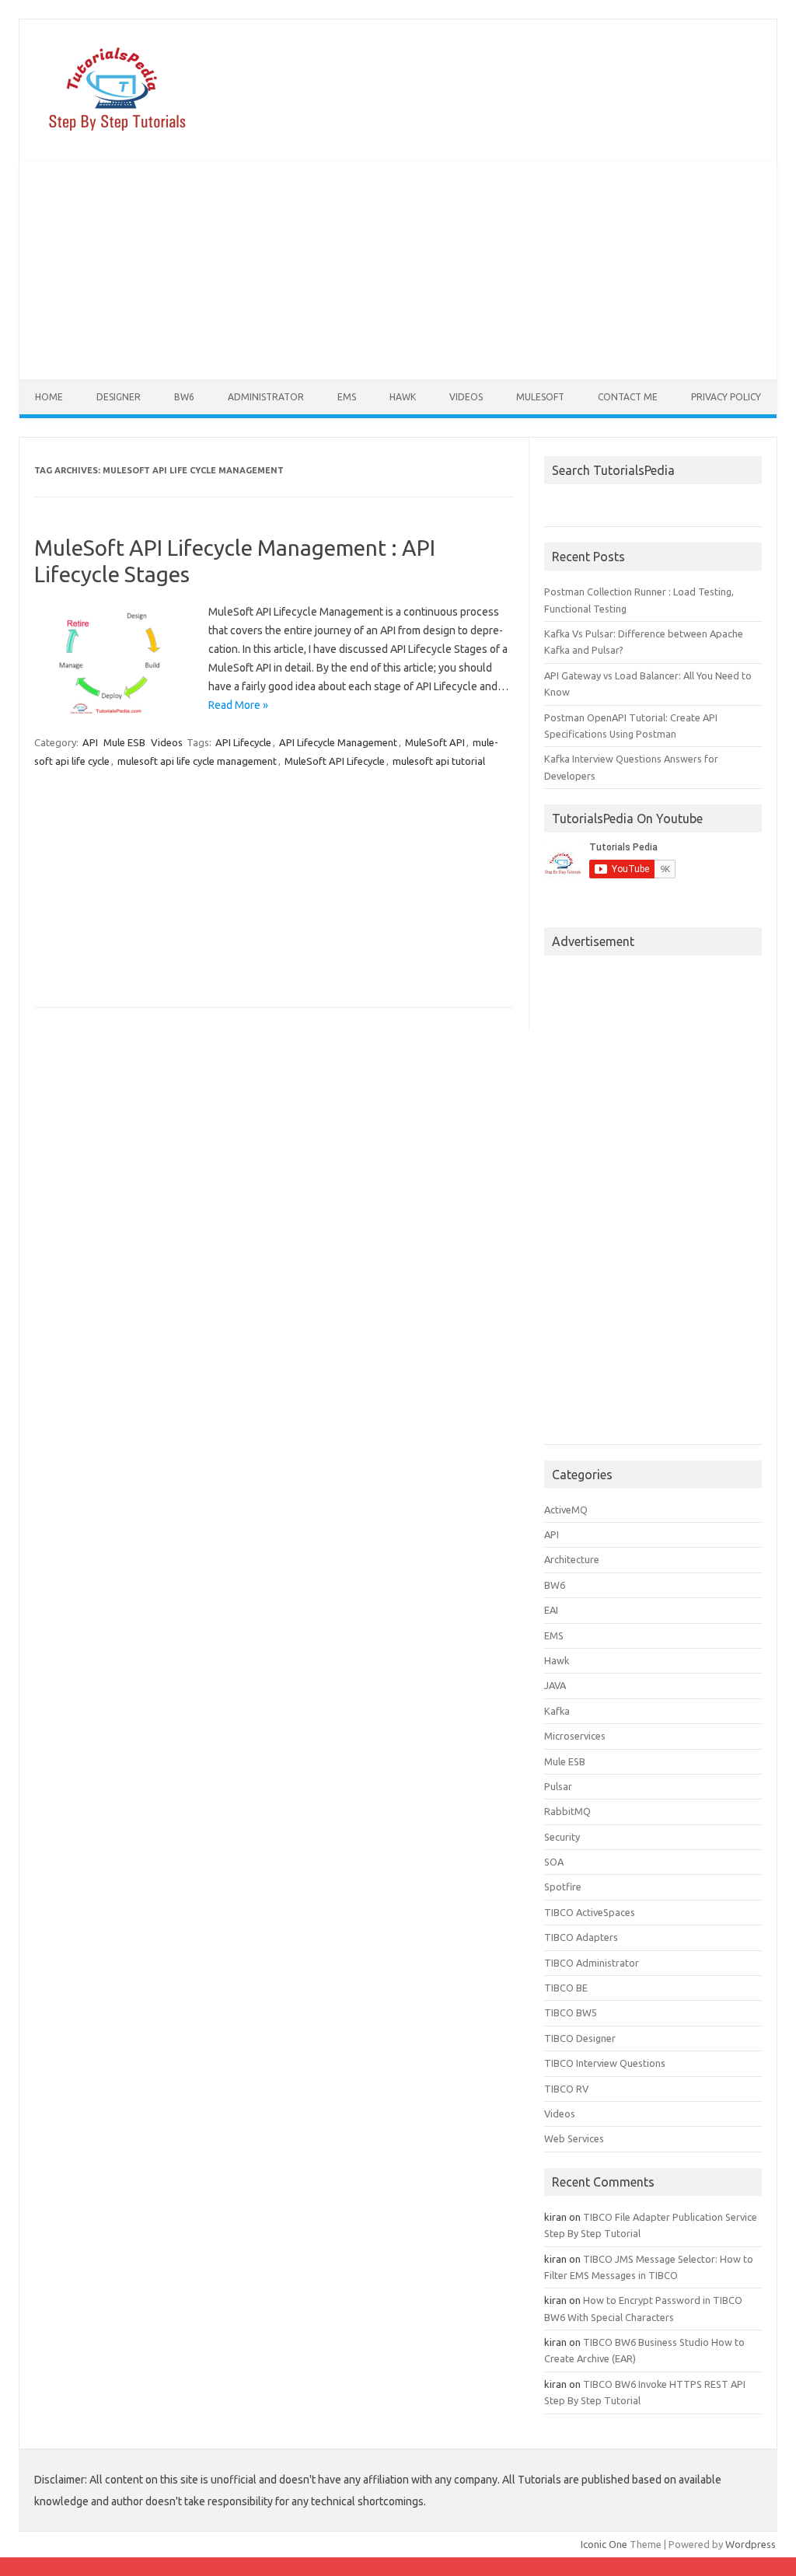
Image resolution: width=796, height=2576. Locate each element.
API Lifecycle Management (338, 742)
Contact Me (628, 397)
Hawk (403, 397)
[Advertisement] (398, 271)
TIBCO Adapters (581, 1937)
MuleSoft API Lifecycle (335, 761)
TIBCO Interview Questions (605, 2063)
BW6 (184, 397)
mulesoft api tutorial (439, 761)
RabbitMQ (567, 1811)
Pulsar (558, 1786)
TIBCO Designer (580, 2038)
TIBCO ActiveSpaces (590, 1912)
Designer (119, 397)
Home (49, 397)
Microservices (575, 1736)
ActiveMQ (566, 1510)
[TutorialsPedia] (113, 135)
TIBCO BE (566, 1988)
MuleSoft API (435, 742)
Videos (466, 397)
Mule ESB (124, 742)
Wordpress (751, 2544)
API (90, 742)
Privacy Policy (726, 397)
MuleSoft (540, 397)
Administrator (266, 397)
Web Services (574, 2138)
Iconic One (604, 2544)
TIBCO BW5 (571, 2012)
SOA (554, 1862)
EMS (347, 397)
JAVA (555, 1685)
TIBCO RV (566, 2089)
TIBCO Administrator (592, 1963)
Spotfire (563, 1887)
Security (562, 1837)
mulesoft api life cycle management (197, 761)
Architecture (572, 1559)
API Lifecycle (243, 742)
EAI (551, 1610)
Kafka (557, 1711)
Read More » (238, 705)
